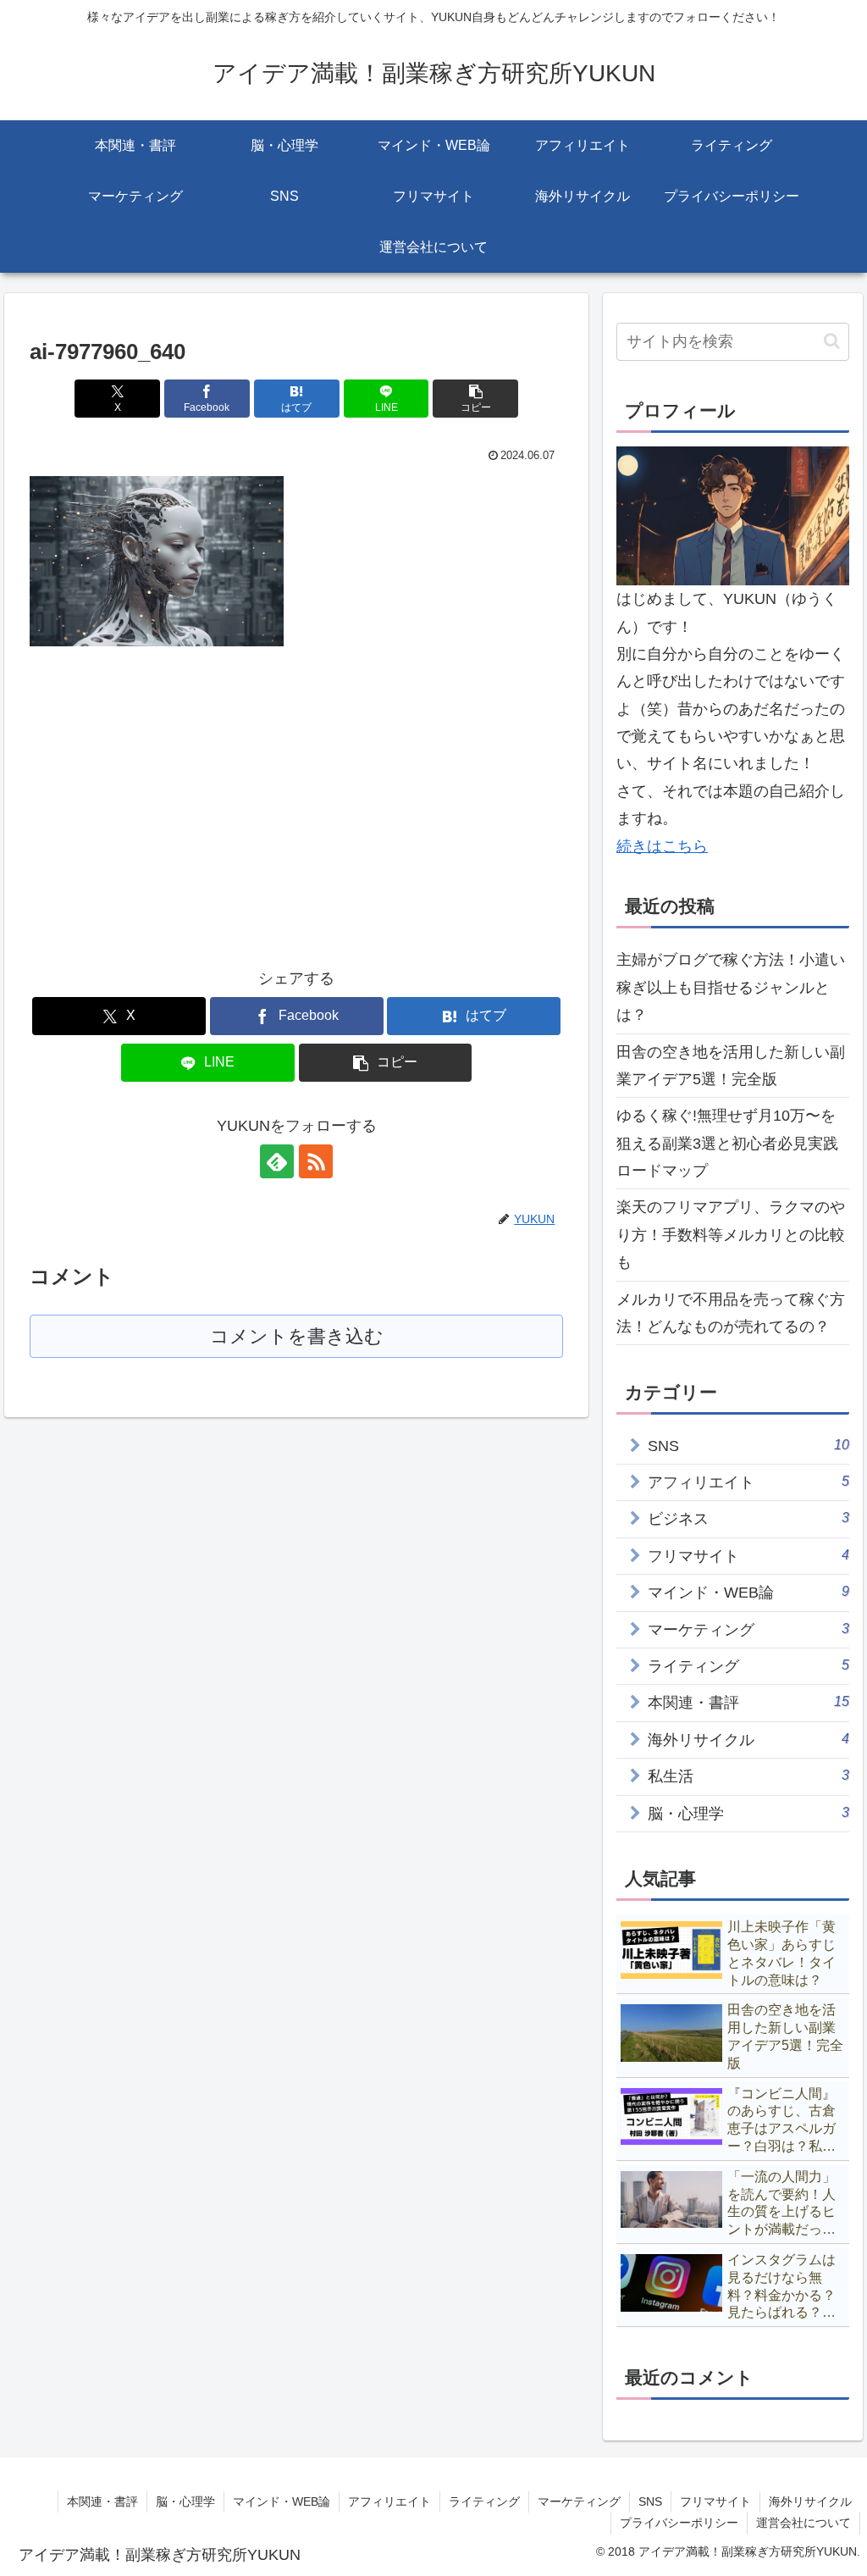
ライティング (484, 2501)
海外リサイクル (810, 2501)
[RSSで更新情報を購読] (316, 1161)
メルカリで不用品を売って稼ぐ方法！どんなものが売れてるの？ (731, 1313)
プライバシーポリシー (679, 2523)
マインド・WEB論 (282, 2501)
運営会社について (803, 2523)
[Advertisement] (172, 792)
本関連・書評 (102, 2501)
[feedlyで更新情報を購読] (277, 1161)
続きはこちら (662, 846)
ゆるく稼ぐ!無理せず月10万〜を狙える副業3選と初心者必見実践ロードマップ (727, 1143)
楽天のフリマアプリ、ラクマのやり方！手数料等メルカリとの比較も (731, 1235)
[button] (475, 399)
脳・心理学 (185, 2501)
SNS (650, 2501)
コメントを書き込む (297, 1336)
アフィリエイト (389, 2501)
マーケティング (579, 2501)
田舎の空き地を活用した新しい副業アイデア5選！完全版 (731, 1066)
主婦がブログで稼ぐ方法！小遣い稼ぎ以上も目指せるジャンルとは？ (731, 987)
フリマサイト (715, 2501)
